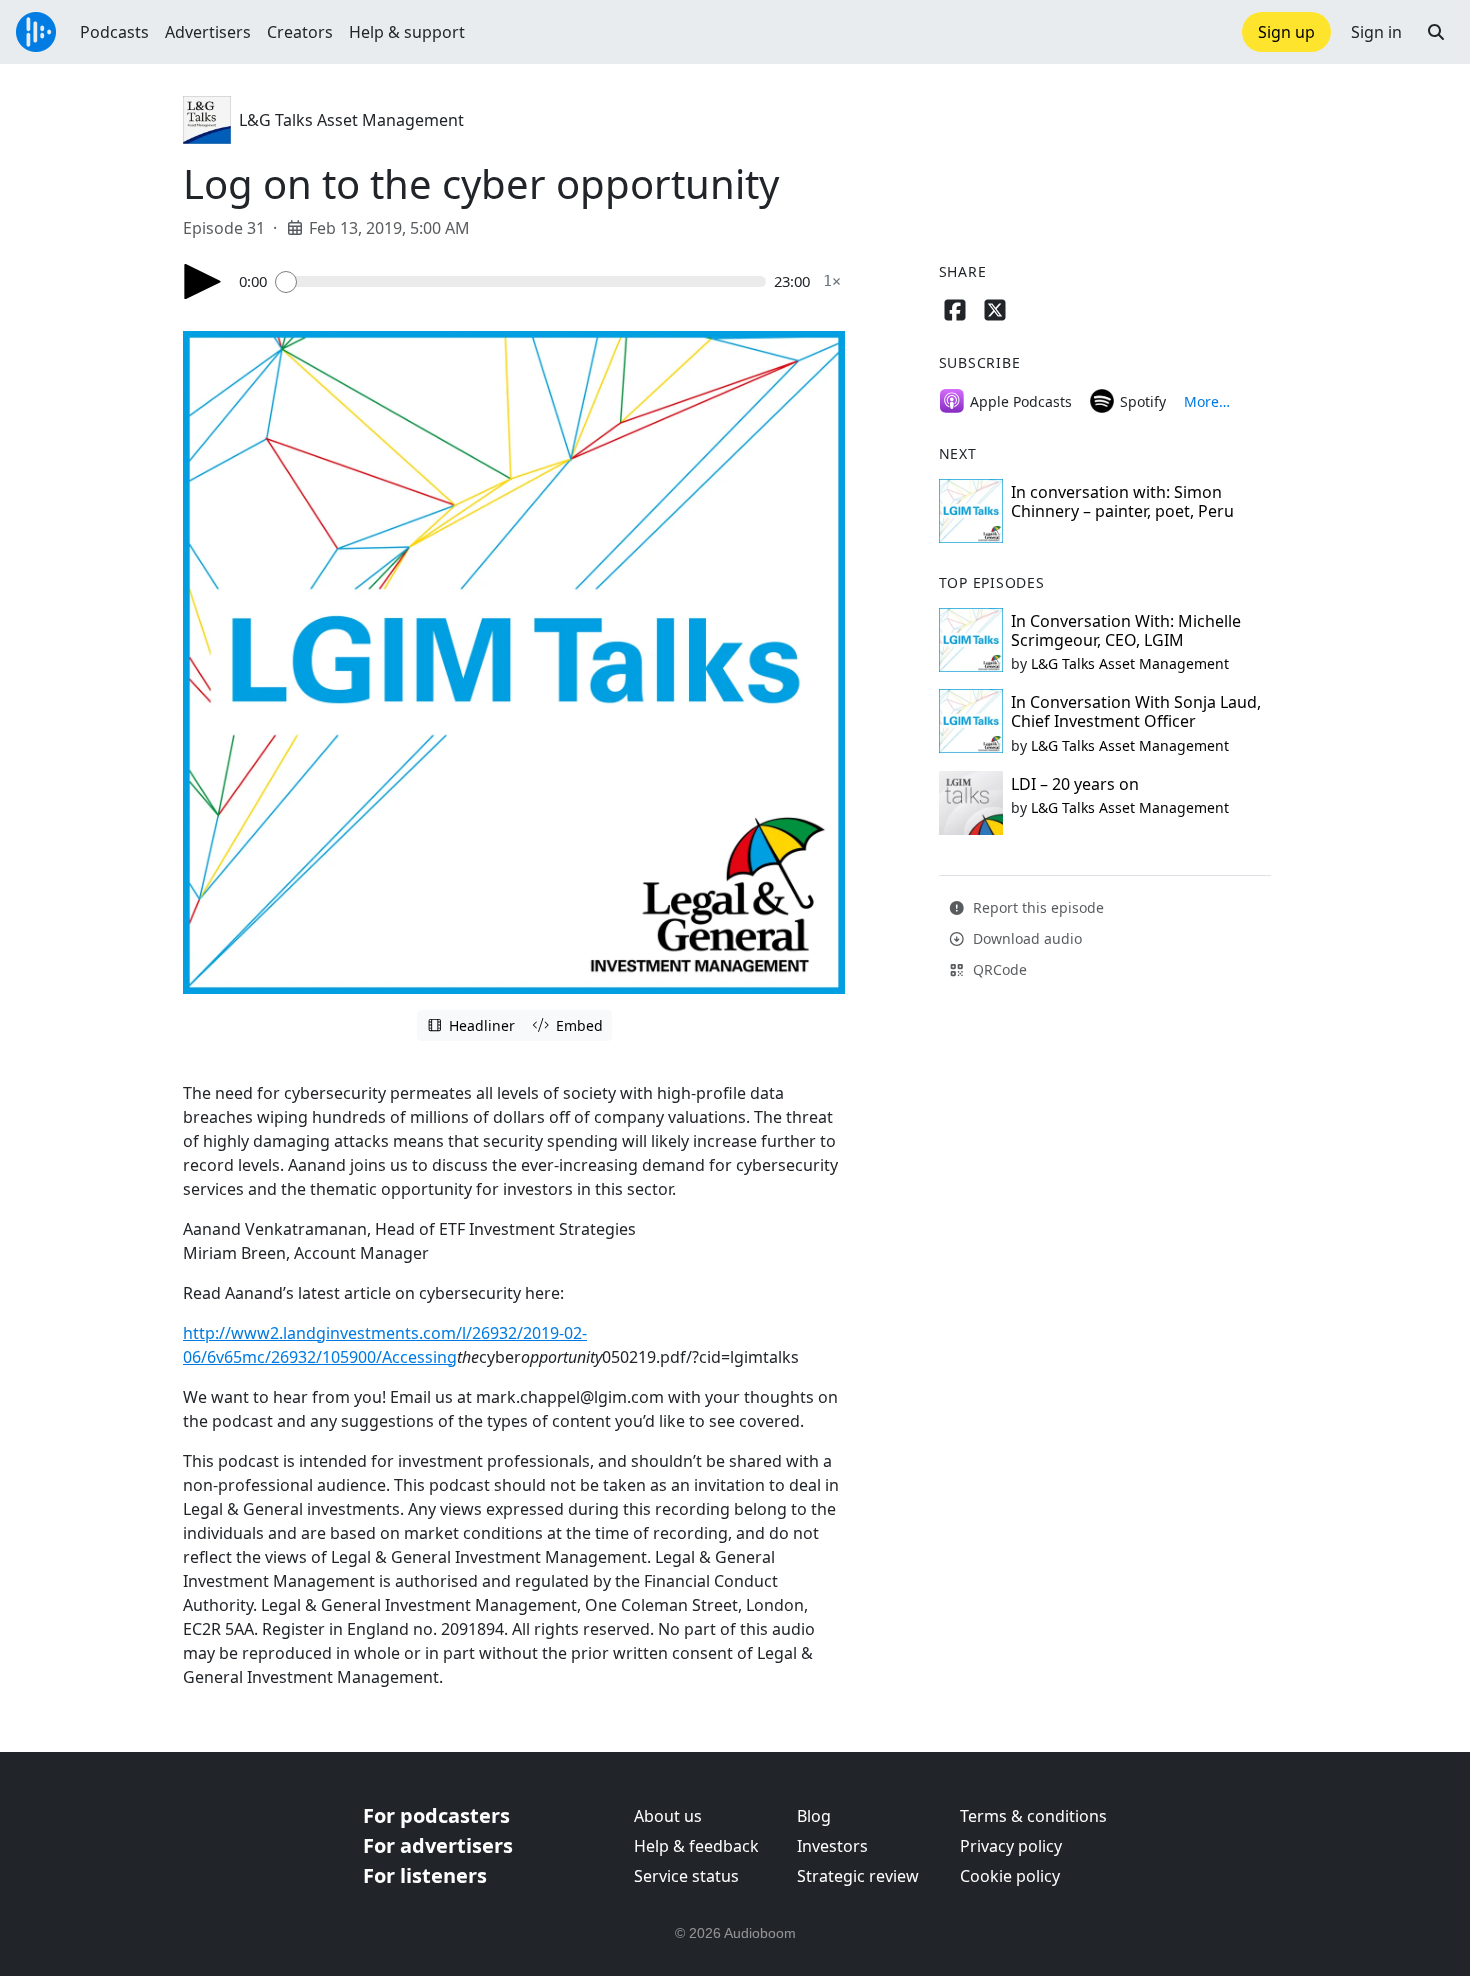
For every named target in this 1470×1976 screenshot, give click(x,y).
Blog (814, 1816)
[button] (1436, 32)
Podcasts (114, 32)
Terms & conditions (1033, 1816)
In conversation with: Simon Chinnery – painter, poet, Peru (1122, 501)
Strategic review (858, 1876)
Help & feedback (696, 1846)
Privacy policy (1011, 1846)
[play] (203, 281)
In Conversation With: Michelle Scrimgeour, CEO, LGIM (1126, 630)
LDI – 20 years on (1075, 784)
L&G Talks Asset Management (351, 120)
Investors (832, 1846)
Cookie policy (1010, 1876)
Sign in (1376, 32)
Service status (686, 1876)
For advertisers (438, 1845)
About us (668, 1816)
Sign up (1286, 32)
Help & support (407, 32)
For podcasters (436, 1815)
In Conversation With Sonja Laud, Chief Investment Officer (1136, 711)
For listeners (425, 1875)
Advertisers (208, 32)
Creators (300, 32)
